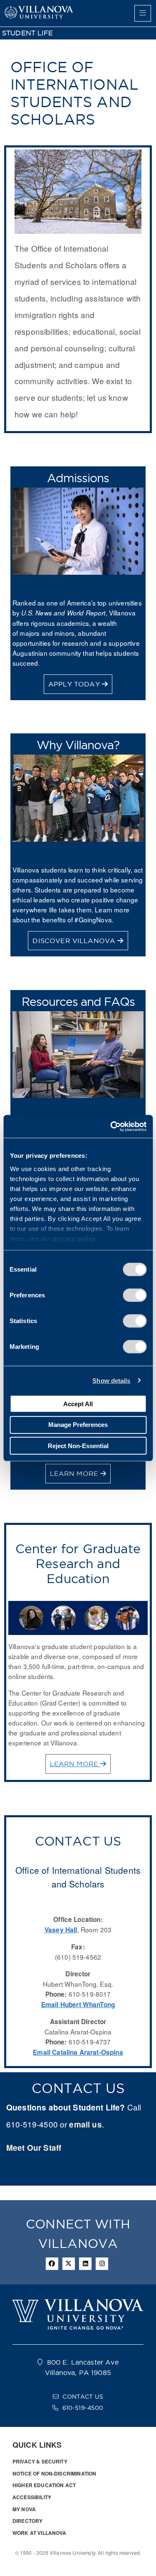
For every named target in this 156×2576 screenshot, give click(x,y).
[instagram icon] (102, 2264)
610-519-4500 (83, 2408)
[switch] (135, 1295)
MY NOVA (24, 2509)
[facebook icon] (52, 2264)
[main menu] (143, 13)
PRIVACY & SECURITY (40, 2461)
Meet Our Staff (34, 2148)
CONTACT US (83, 2397)
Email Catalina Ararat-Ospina (78, 2052)
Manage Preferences (78, 1425)
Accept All (78, 1403)
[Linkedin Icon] (85, 2264)
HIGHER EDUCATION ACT (44, 2485)
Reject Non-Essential (78, 1445)
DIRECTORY (27, 2521)
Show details (111, 1380)
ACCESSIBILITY (32, 2497)
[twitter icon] (69, 2264)
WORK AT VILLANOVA (40, 2533)
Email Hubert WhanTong (78, 2005)
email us (85, 2124)
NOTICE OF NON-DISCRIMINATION (54, 2473)
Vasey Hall (61, 1930)
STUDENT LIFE (27, 33)
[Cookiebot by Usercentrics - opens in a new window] (111, 1126)
